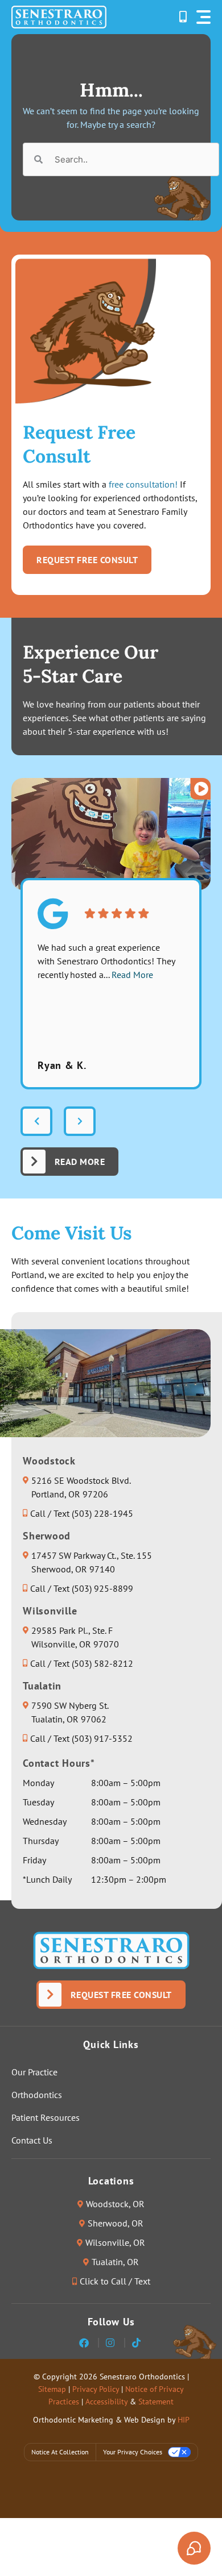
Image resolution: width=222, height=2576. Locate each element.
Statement (156, 2402)
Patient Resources (46, 2117)
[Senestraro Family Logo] (59, 17)
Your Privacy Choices (133, 2452)
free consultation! (143, 484)
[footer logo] (111, 1950)
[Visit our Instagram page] (112, 2343)
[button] (203, 17)
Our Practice (34, 2072)
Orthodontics (37, 2095)
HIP (184, 2420)
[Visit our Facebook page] (85, 2343)
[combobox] (121, 159)
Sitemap (52, 2389)
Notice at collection (60, 2452)
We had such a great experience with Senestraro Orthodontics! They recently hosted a (106, 961)
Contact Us (32, 2140)
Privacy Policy (96, 2389)
